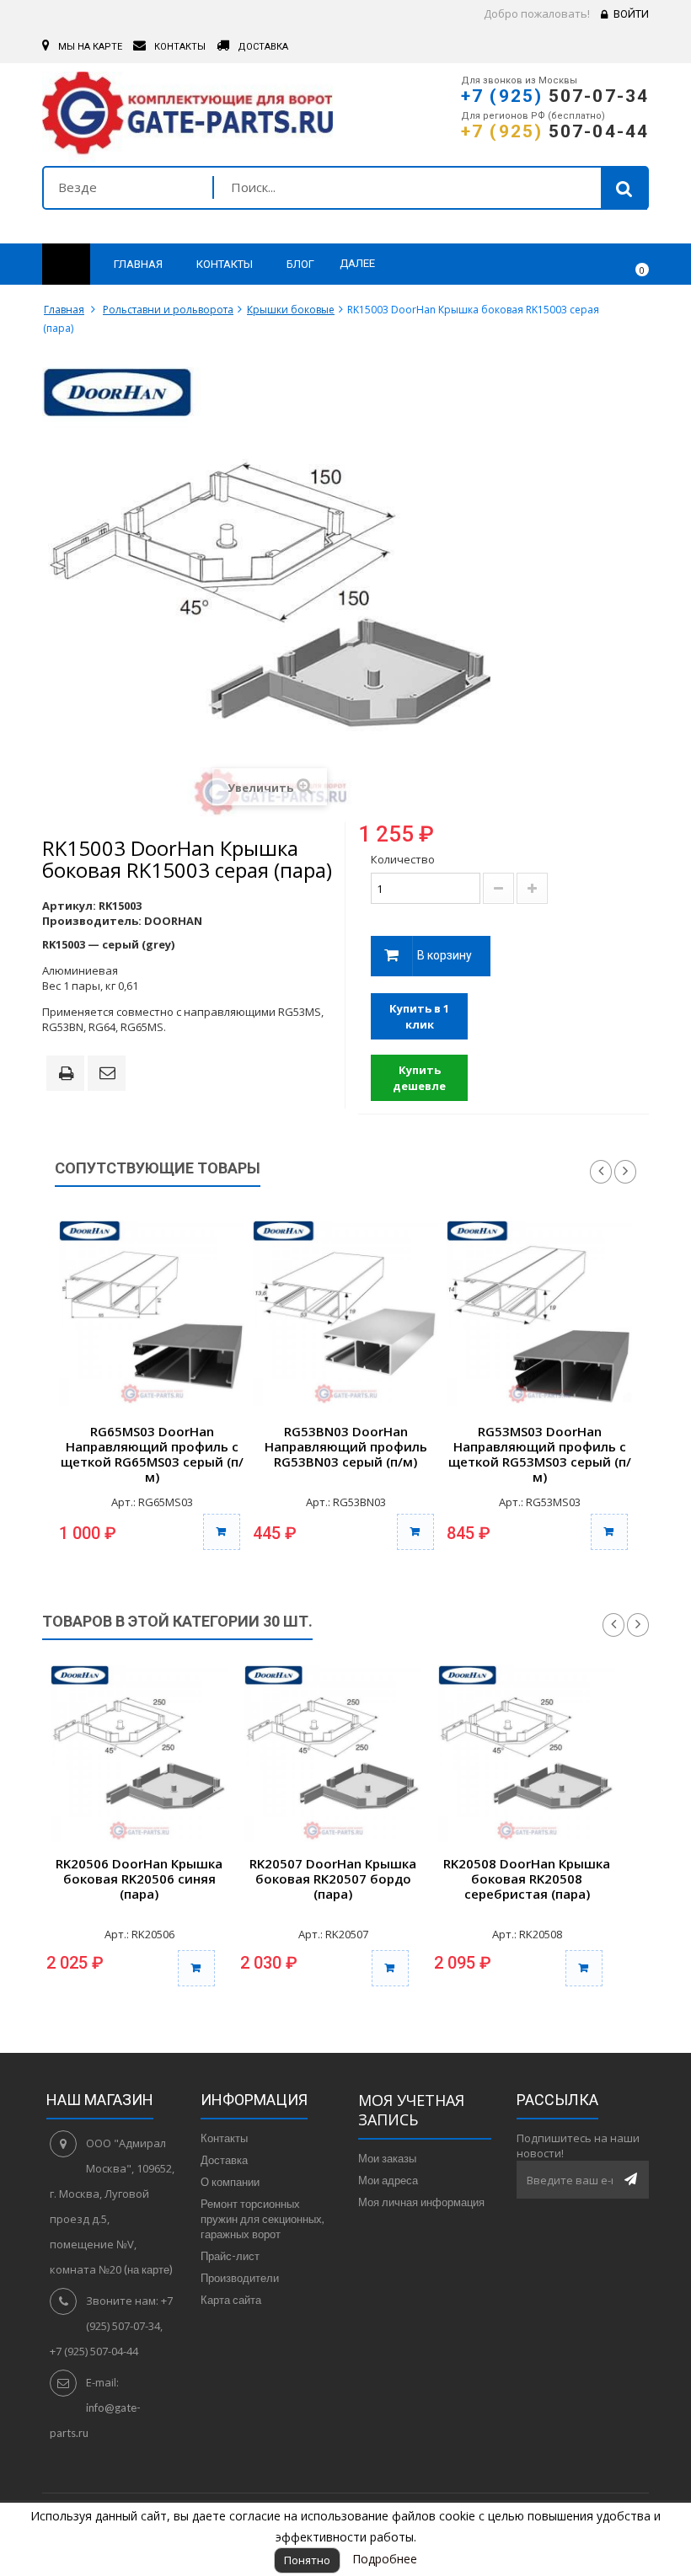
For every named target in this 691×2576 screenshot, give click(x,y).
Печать (69, 1075)
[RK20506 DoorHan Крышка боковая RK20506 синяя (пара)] (139, 1754)
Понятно (307, 2560)
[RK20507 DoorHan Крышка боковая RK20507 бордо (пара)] (333, 1754)
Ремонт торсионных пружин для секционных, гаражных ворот (262, 2219)
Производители (240, 2278)
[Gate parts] (187, 117)
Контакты (224, 2138)
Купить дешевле (419, 1078)
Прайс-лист (230, 2256)
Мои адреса (388, 2180)
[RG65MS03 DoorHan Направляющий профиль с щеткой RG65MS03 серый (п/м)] (152, 1313)
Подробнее (385, 2559)
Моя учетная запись (411, 2110)
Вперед (638, 1625)
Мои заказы (387, 2158)
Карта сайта (231, 2300)
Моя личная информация (421, 2202)
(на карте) (148, 2269)
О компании (230, 2182)
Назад (613, 1625)
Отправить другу (110, 1074)
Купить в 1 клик (419, 1016)
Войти (631, 14)
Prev (601, 1172)
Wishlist (587, 265)
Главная (64, 310)
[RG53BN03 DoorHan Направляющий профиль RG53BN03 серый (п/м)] (345, 1313)
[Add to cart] (196, 1968)
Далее (357, 263)
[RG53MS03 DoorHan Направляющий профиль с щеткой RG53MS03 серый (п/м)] (539, 1313)
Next (625, 1172)
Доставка (224, 2160)
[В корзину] (222, 1532)
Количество (403, 859)
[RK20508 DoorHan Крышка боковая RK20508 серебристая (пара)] (527, 1754)
